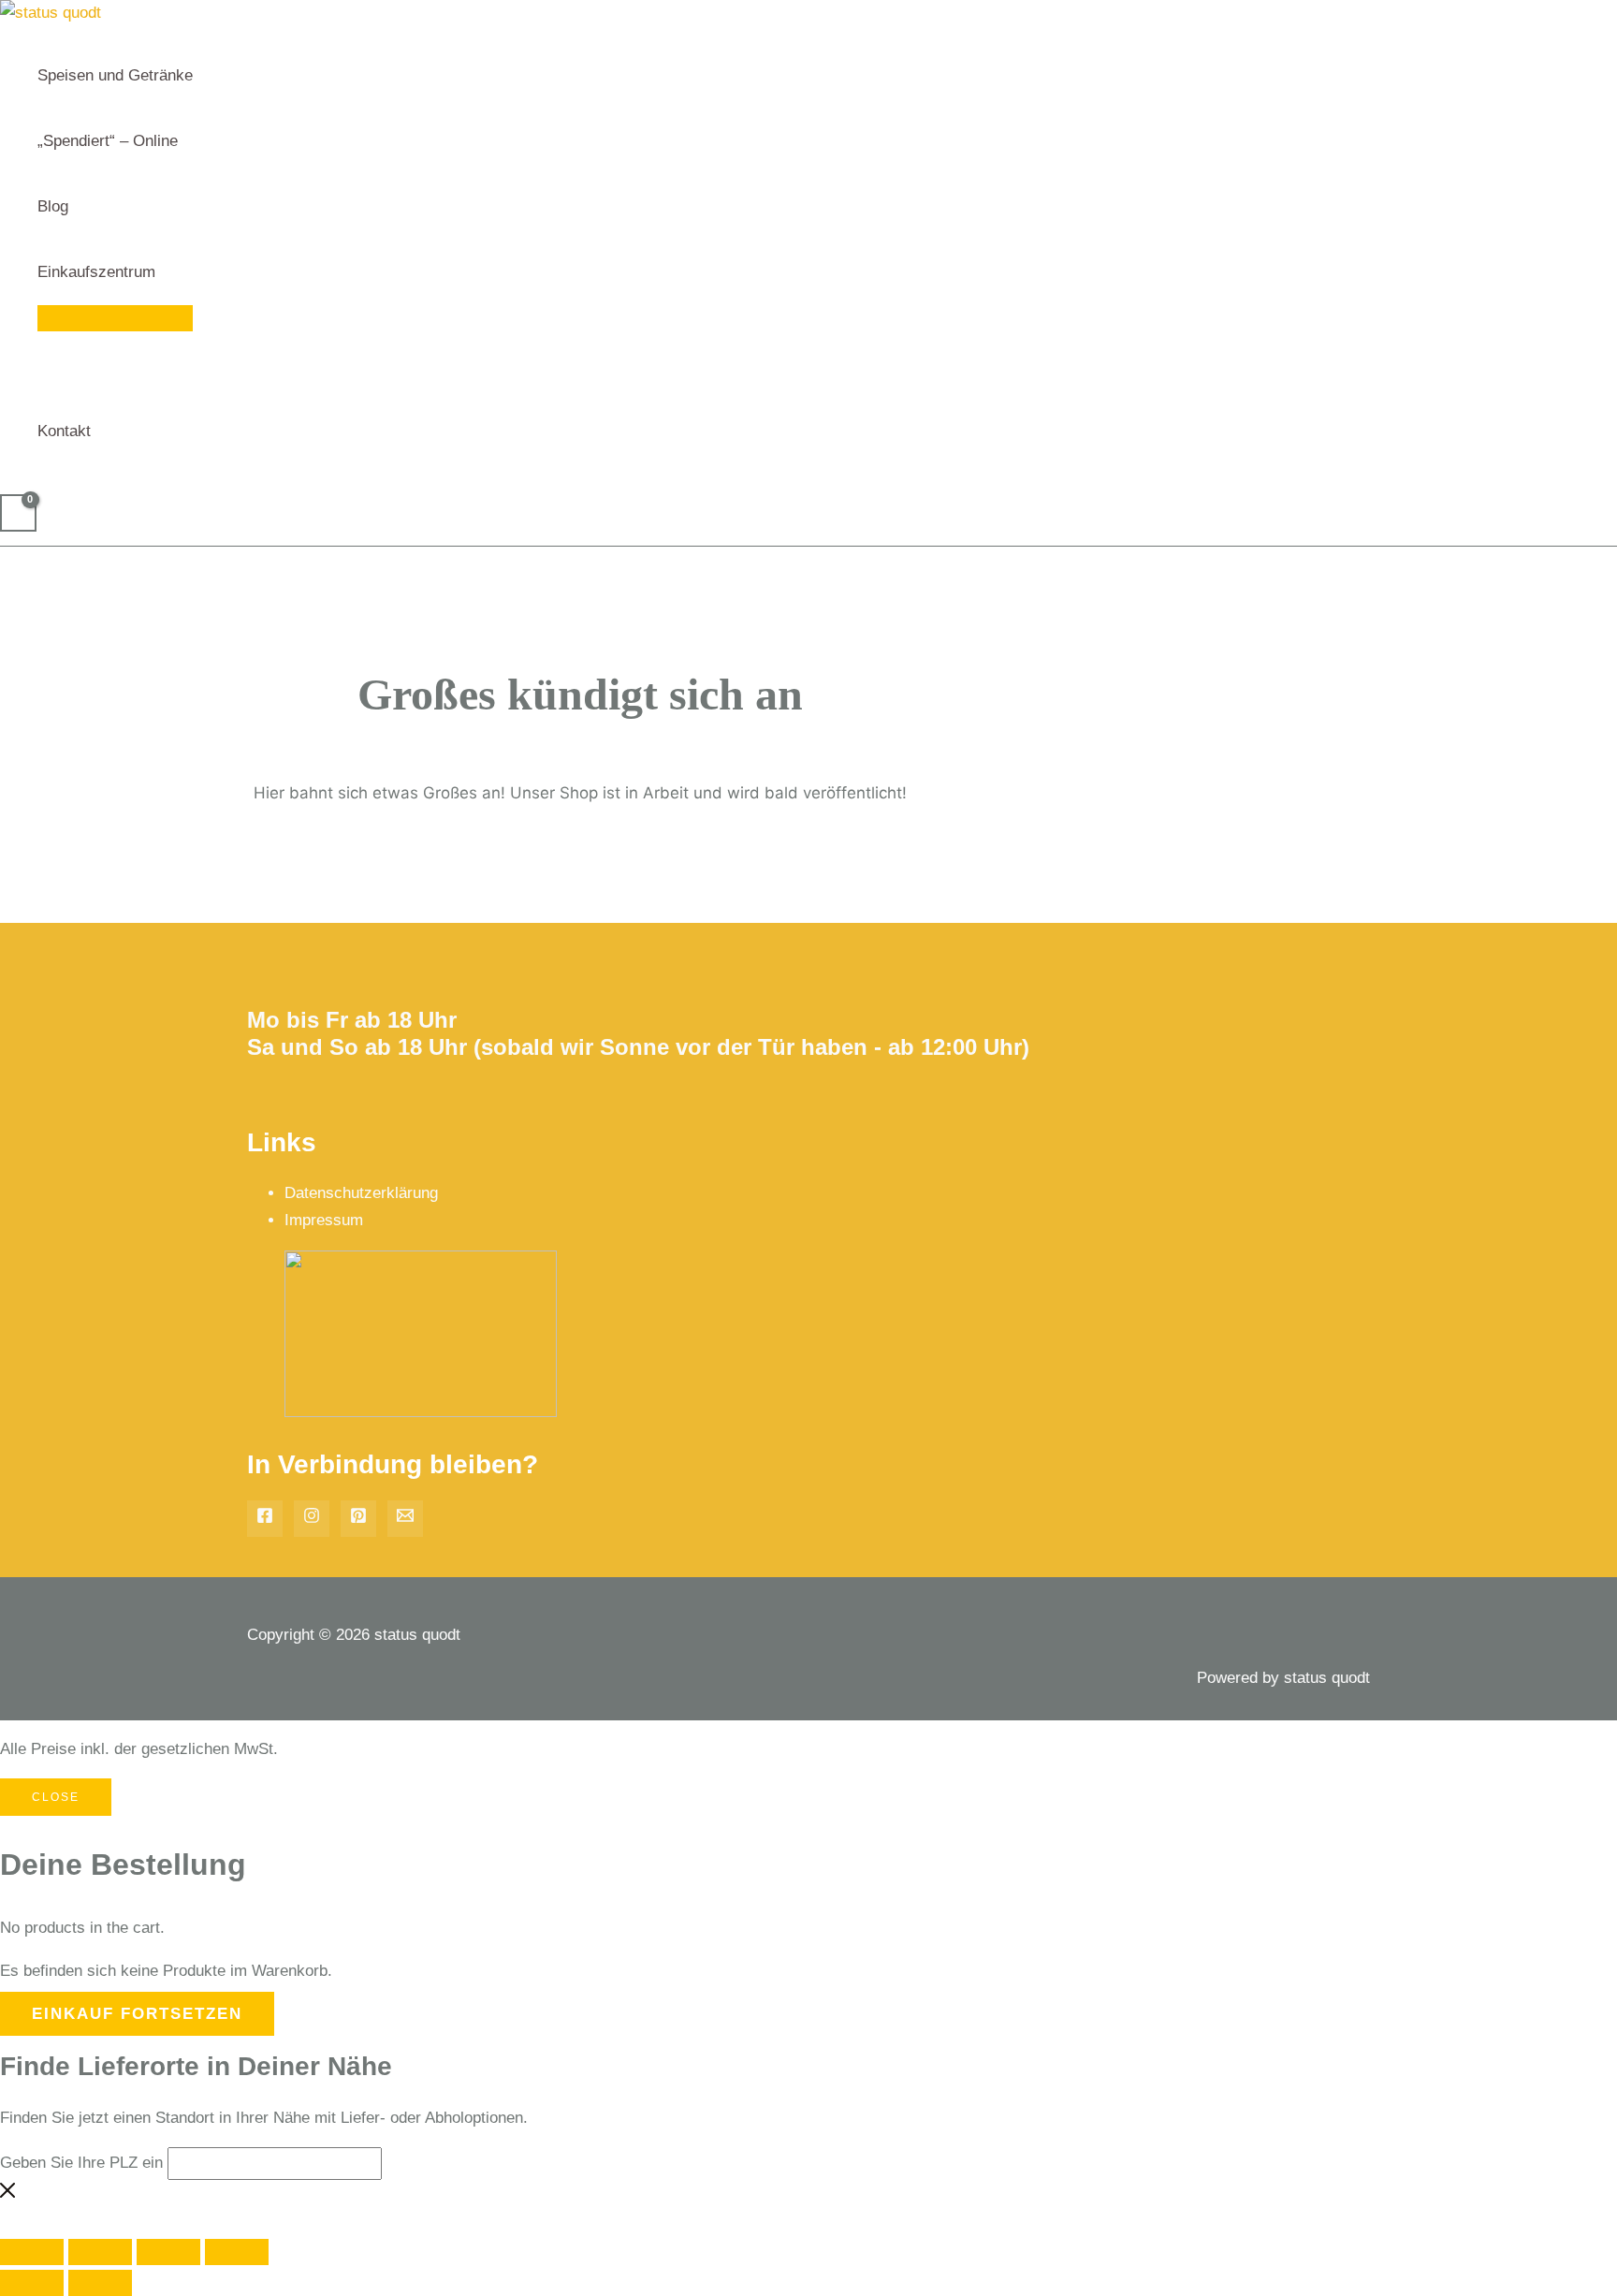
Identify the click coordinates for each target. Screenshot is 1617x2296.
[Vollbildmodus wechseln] (100, 2252)
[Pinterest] (358, 1519)
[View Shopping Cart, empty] (18, 513)
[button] (164, 272)
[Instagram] (312, 1519)
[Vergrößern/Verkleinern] (32, 2252)
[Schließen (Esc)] (237, 2252)
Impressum (324, 1220)
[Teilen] (168, 2252)
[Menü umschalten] (115, 318)
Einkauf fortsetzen (137, 2014)
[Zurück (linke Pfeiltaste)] (32, 2283)
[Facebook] (265, 1519)
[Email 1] (405, 1519)
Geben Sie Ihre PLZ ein (81, 2163)
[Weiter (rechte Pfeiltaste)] (100, 2283)
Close (56, 1797)
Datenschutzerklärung (361, 1193)
